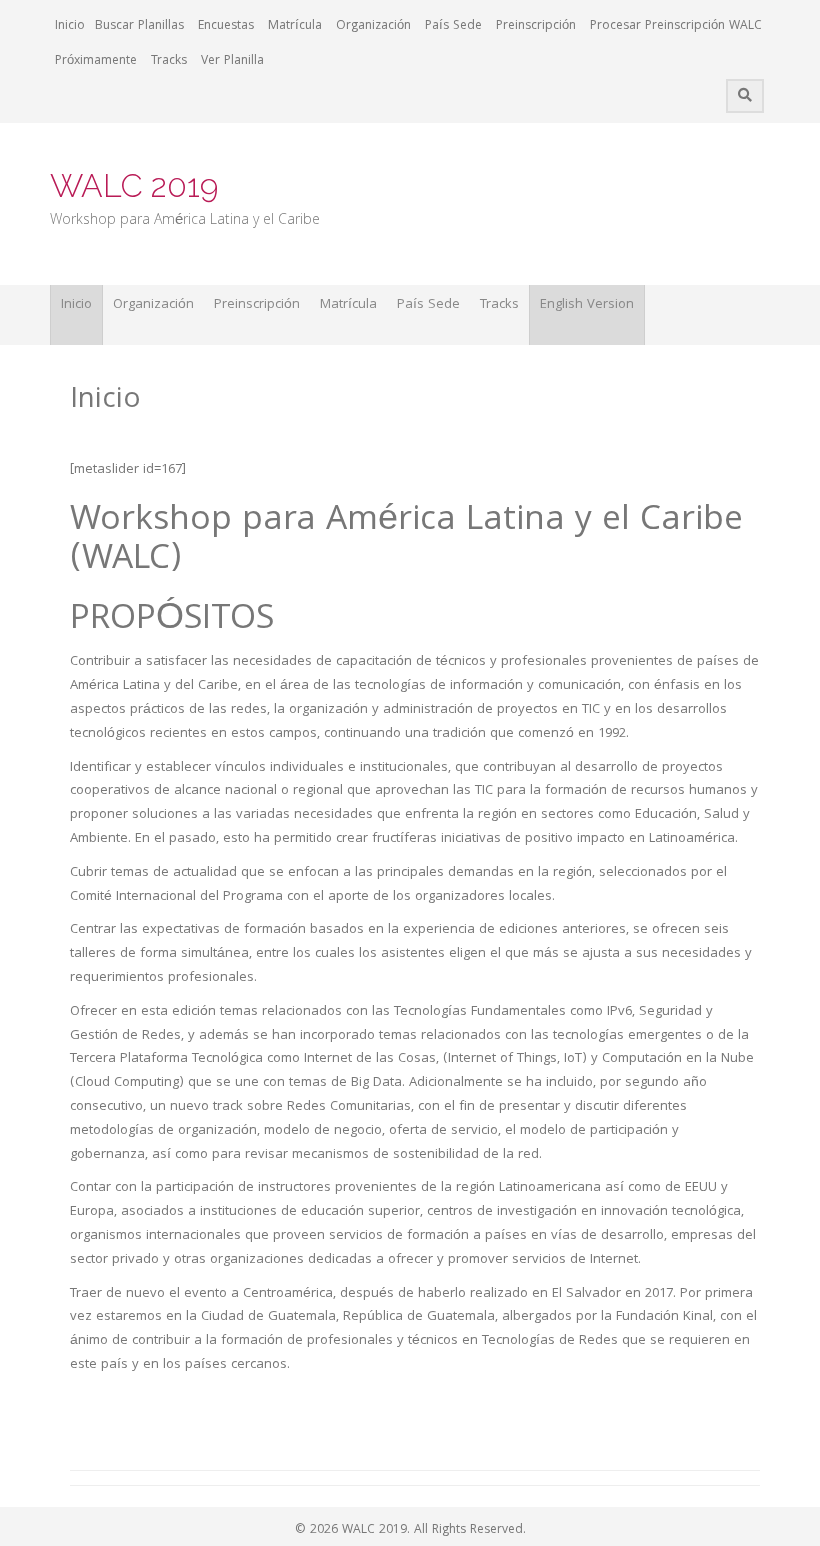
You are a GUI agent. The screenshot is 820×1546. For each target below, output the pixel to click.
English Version (587, 305)
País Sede (453, 26)
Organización (373, 26)
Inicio (70, 26)
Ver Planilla (232, 61)
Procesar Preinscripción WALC (676, 26)
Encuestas (226, 26)
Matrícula (295, 26)
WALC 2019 (134, 185)
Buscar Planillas (139, 26)
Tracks (169, 61)
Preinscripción (536, 26)
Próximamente (96, 61)
